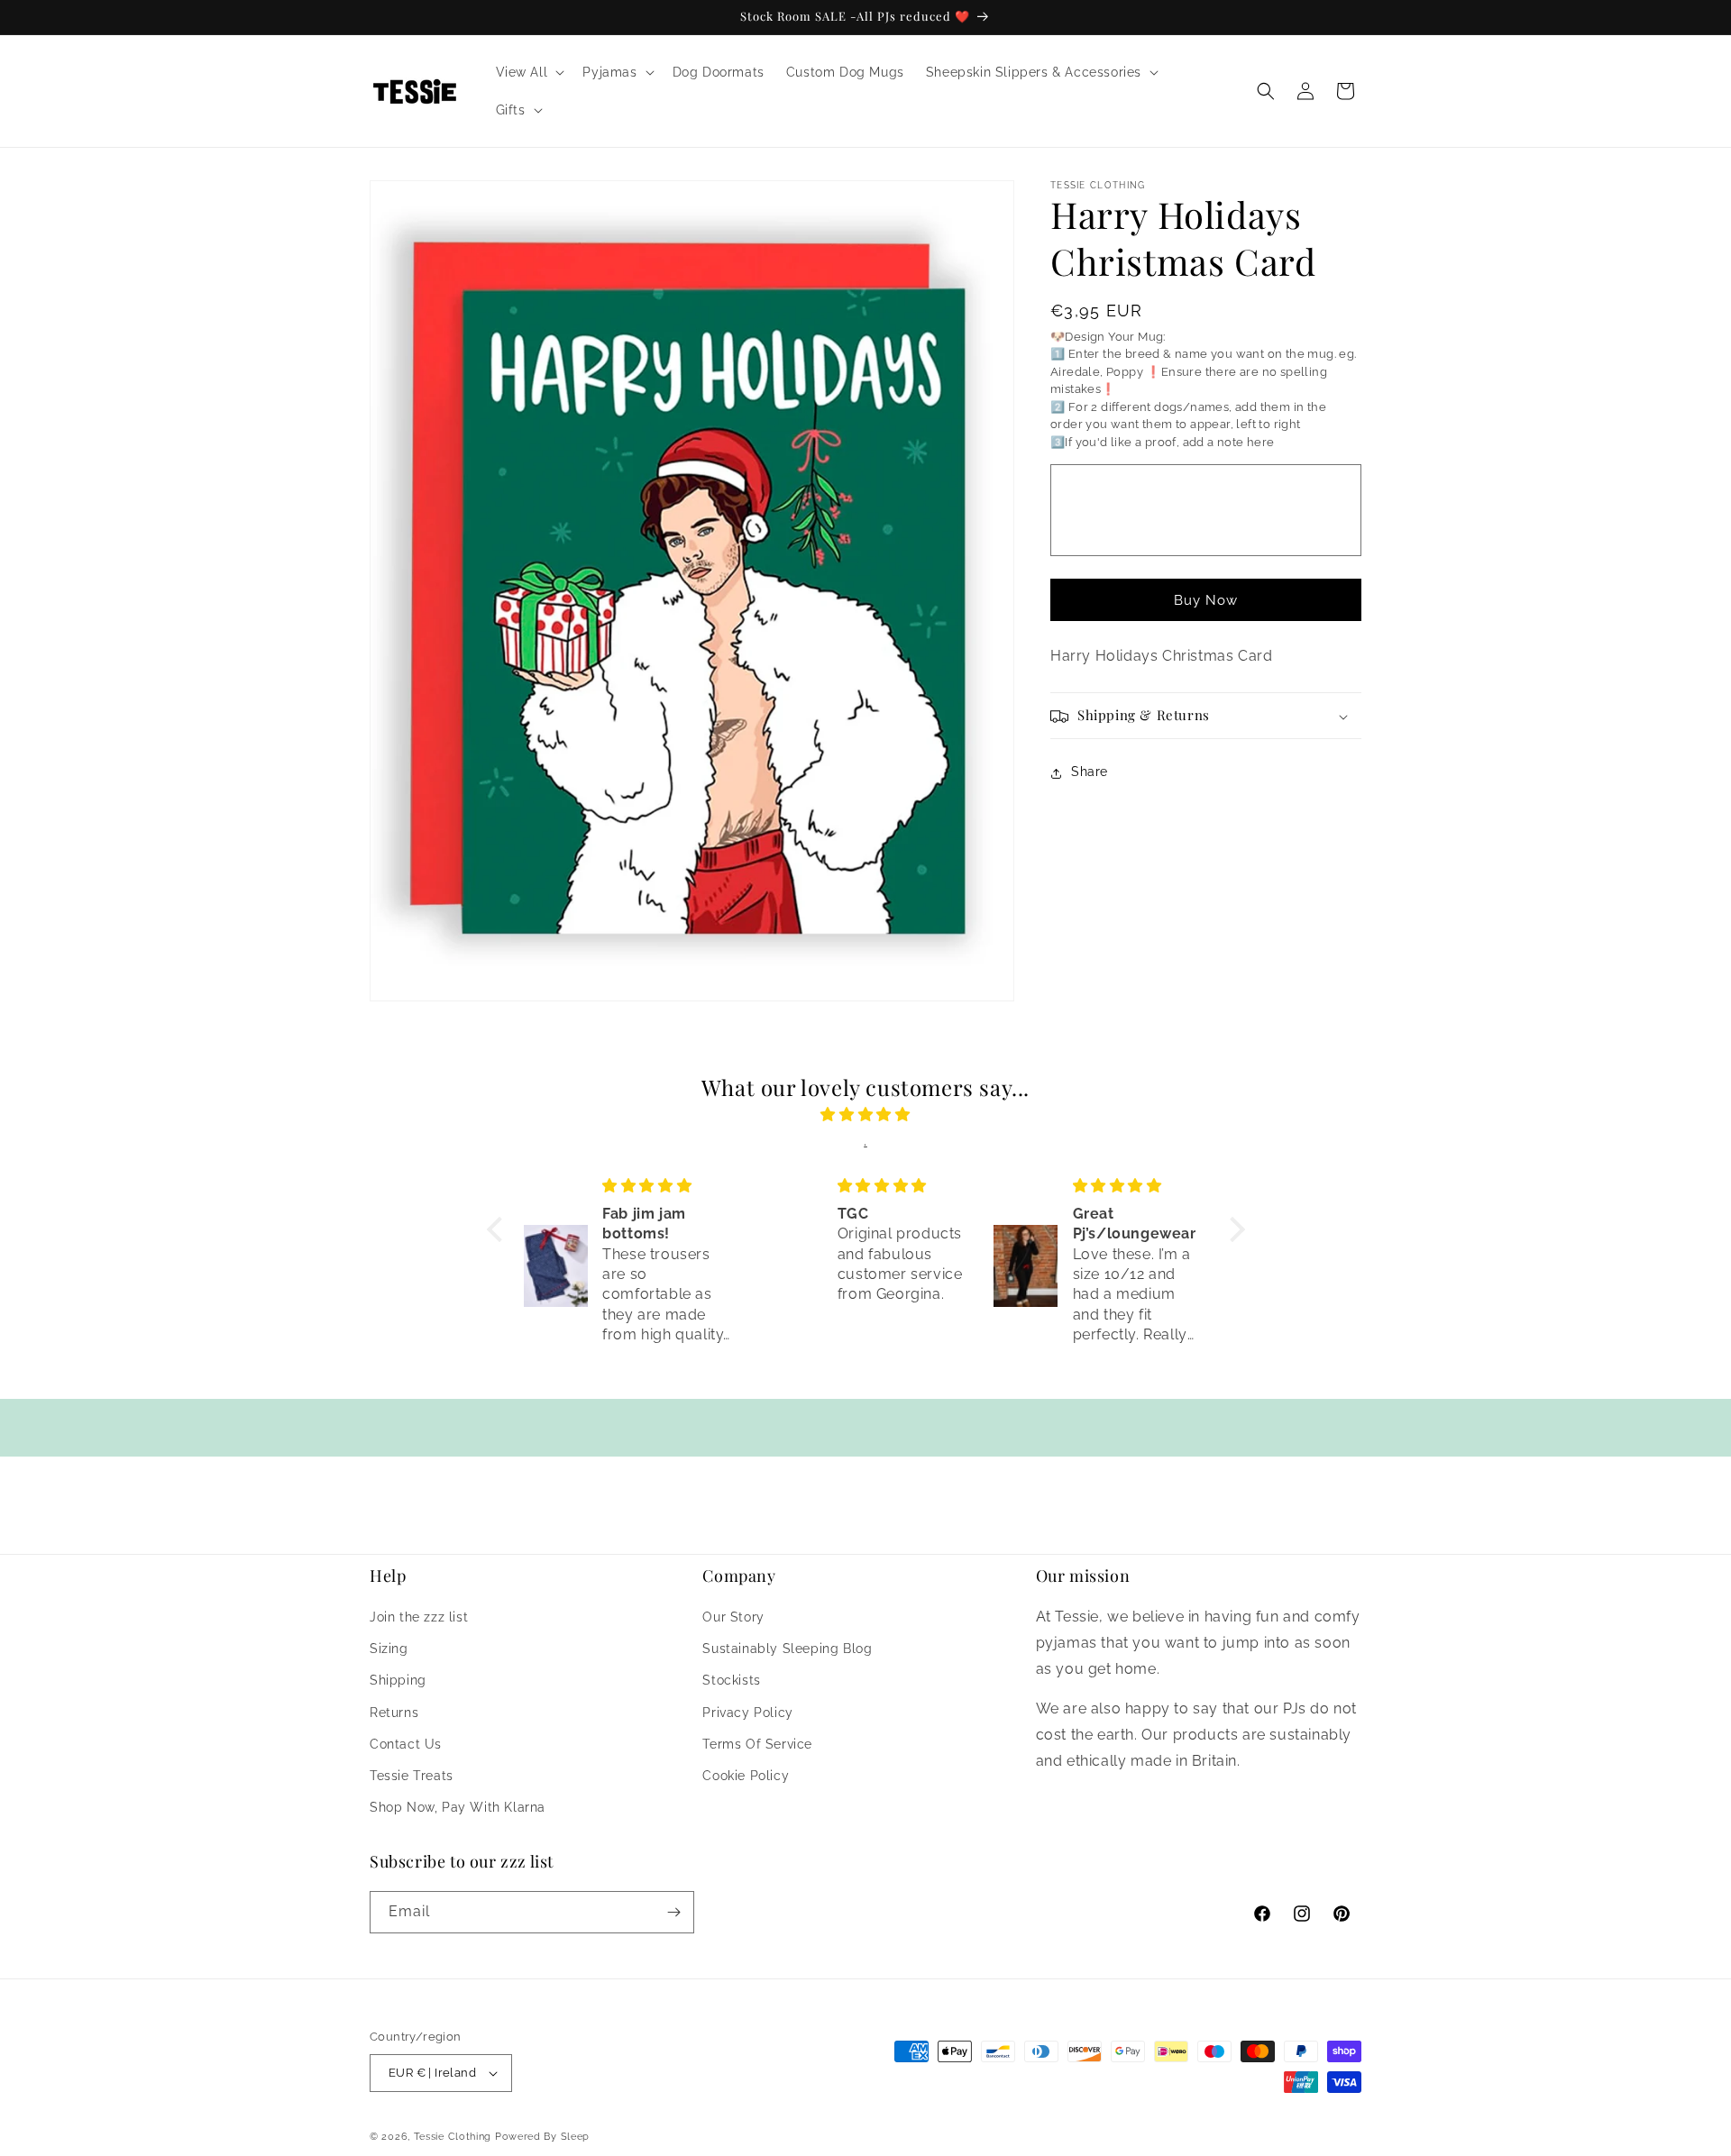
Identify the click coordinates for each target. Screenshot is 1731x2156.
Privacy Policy (747, 1713)
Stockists (731, 1681)
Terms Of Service (757, 1745)
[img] (866, 1115)
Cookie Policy (746, 1777)
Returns (394, 1713)
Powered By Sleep (542, 2137)
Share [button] (1090, 772)
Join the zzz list (419, 1618)
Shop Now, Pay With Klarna (458, 1808)
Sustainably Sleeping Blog (787, 1649)
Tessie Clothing (453, 2137)
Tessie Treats (412, 1777)
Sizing (389, 1649)
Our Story (733, 1618)
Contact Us (406, 1745)
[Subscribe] (673, 1912)
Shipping (398, 1681)
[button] (529, 72)
